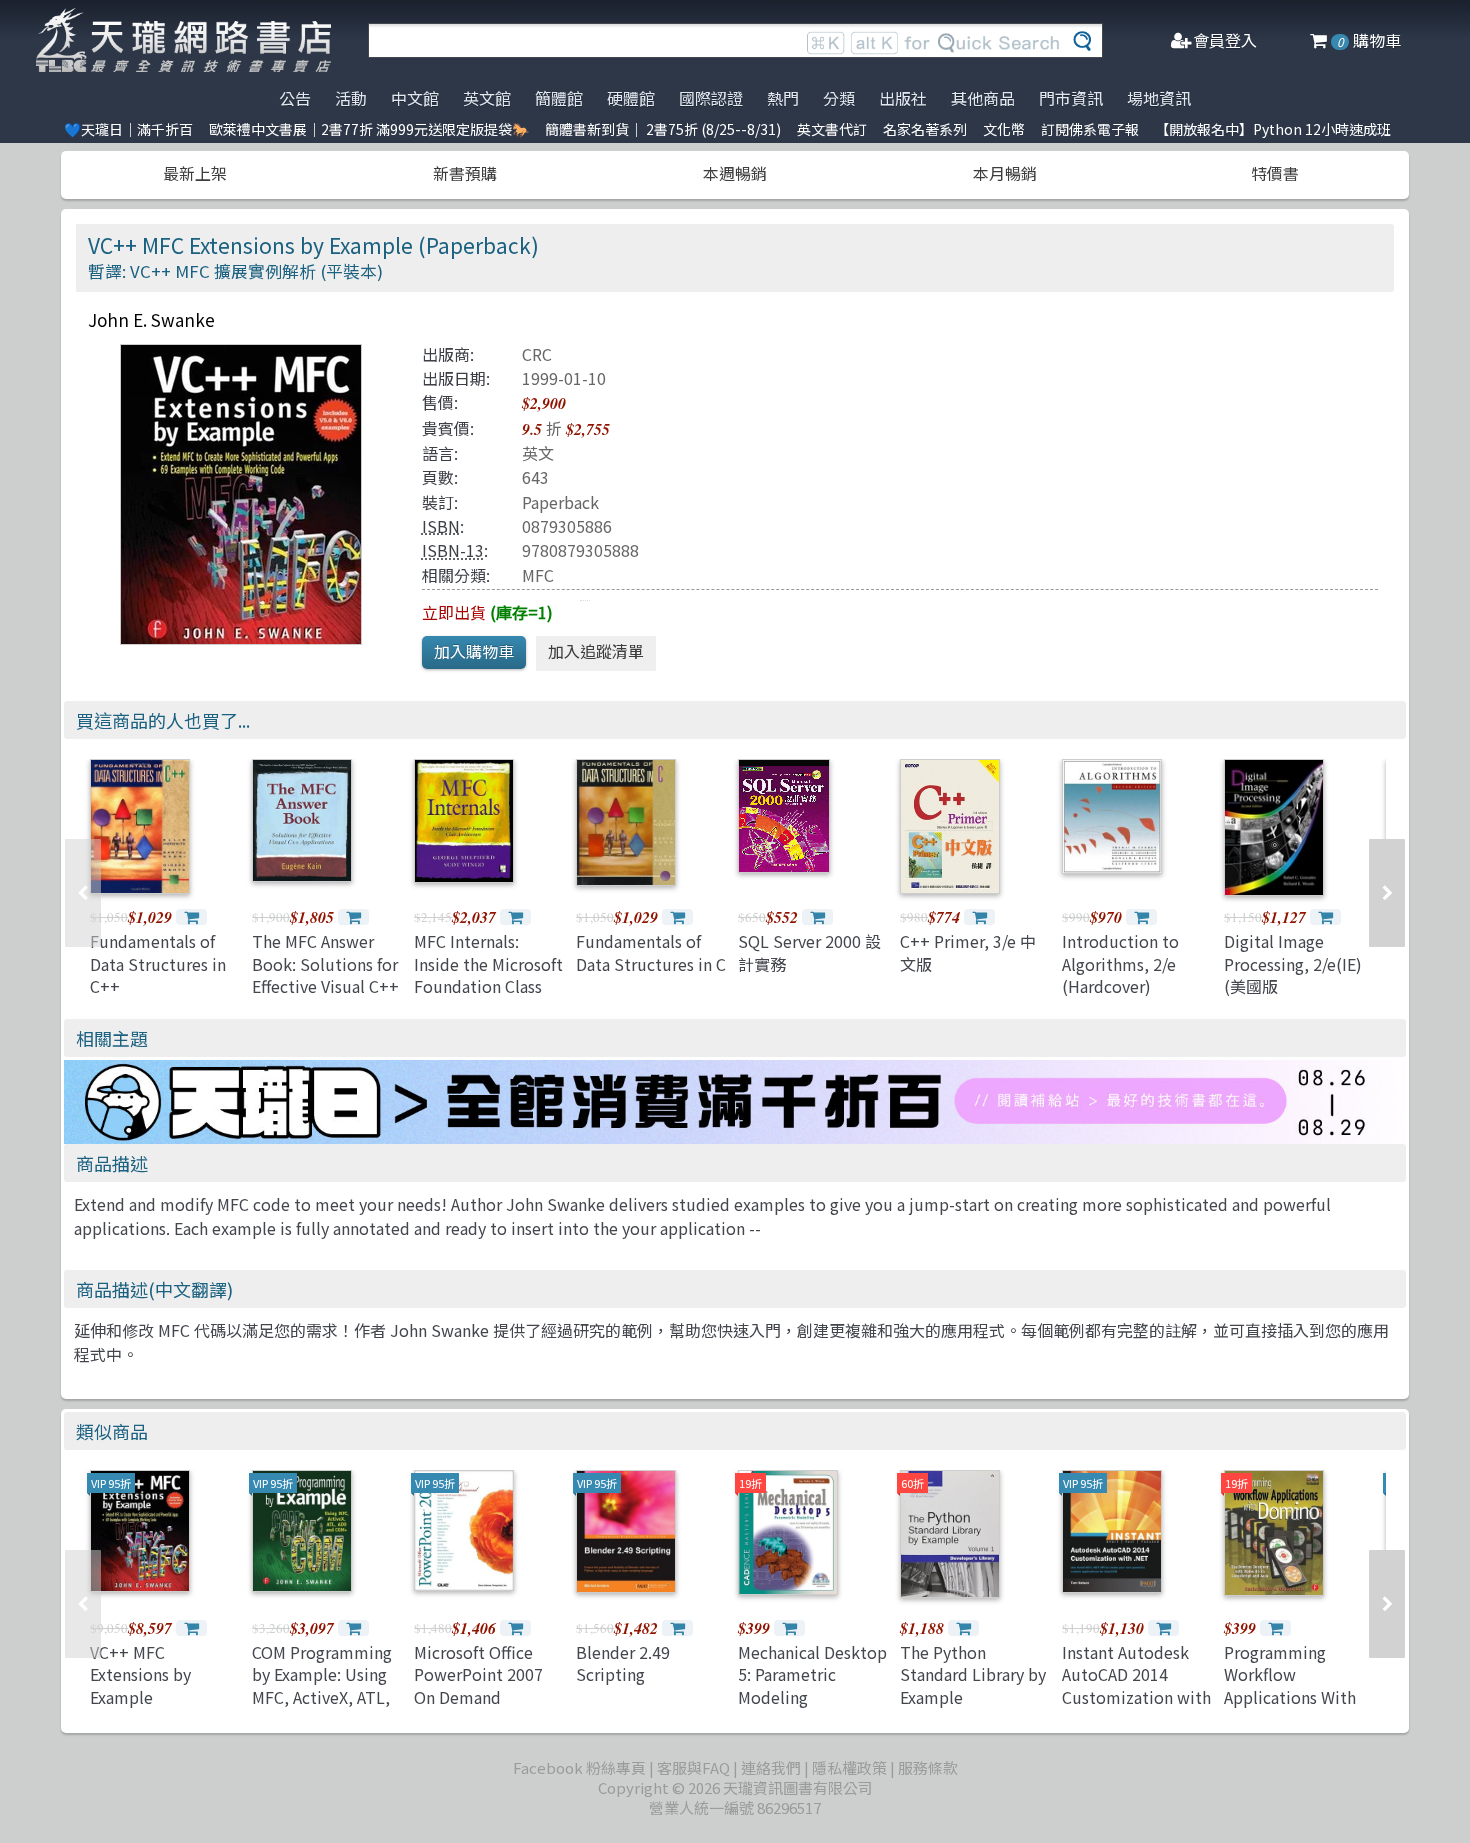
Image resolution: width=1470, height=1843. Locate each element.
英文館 (487, 98)
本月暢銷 (1005, 173)
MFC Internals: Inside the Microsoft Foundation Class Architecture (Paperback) (488, 986)
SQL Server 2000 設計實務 (809, 952)
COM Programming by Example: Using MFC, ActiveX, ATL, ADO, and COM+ (322, 1685)
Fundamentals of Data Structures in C (651, 952)
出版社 (903, 98)
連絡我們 (771, 1767)
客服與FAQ (693, 1767)
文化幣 (1004, 129)
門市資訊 (1071, 98)
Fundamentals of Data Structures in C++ (158, 963)
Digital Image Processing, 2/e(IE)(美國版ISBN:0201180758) (1293, 974)
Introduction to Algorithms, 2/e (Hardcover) (1120, 963)
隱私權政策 (849, 1767)
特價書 (1275, 173)
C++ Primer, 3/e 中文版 (968, 952)
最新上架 (195, 173)
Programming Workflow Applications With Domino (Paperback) (1290, 1697)
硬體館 (631, 98)
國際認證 (711, 98)
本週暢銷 (735, 173)
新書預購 (465, 173)
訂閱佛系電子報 (1090, 129)
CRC (537, 354)
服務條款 (928, 1767)
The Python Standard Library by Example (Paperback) (973, 1685)
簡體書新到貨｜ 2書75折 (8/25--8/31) (663, 129)
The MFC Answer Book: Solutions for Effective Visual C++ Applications (325, 974)
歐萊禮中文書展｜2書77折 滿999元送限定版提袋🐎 (369, 129)
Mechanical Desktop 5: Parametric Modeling (812, 1674)
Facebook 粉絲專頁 (579, 1767)
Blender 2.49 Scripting (623, 1663)
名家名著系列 (925, 129)
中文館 (415, 98)
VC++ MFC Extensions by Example (140, 1674)
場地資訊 (1159, 98)
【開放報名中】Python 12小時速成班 (1273, 129)
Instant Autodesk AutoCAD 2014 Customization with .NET (1136, 1685)
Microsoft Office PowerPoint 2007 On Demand (478, 1674)
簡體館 (559, 98)
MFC (538, 575)
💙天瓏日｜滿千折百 (128, 129)
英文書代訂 (832, 129)
